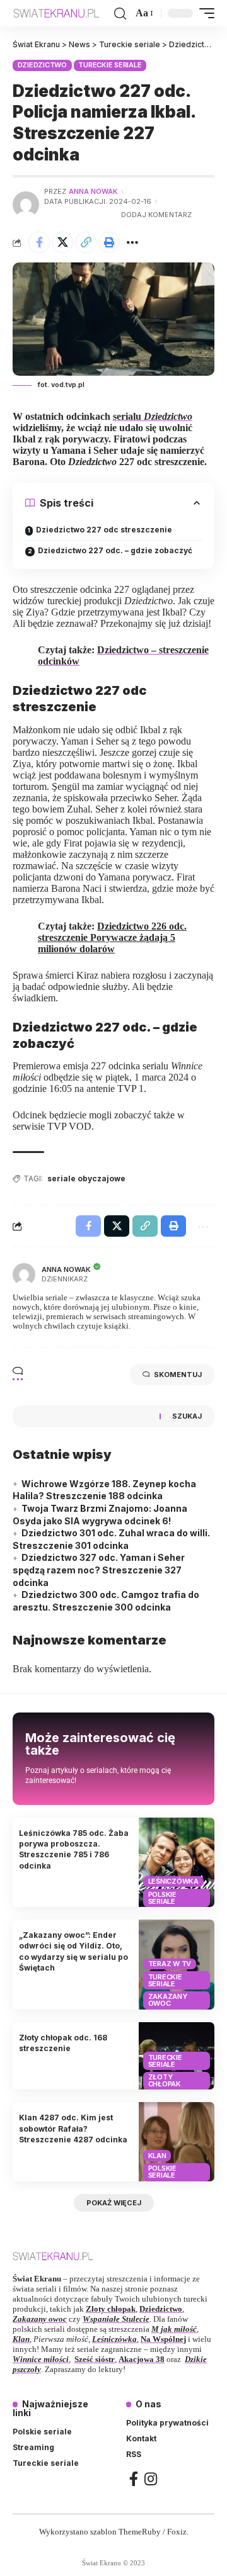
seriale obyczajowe (86, 1178)
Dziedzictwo (42, 65)
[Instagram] (151, 2479)
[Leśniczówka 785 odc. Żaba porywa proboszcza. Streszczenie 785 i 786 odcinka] (177, 1863)
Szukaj (187, 1416)
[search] (120, 14)
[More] (132, 242)
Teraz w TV (170, 1964)
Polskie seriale (162, 1898)
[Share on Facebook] (39, 242)
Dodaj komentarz (156, 215)
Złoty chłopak (165, 2080)
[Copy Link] (86, 242)
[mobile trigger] (204, 13)
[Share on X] (62, 242)
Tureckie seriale (110, 65)
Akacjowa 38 (142, 2359)
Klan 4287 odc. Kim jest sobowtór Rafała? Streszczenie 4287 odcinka (73, 2129)
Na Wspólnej (163, 2339)
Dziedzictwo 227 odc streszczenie (104, 530)
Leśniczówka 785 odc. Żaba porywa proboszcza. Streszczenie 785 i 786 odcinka (74, 1849)
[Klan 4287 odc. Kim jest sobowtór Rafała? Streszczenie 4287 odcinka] (177, 2141)
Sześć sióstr (95, 2359)
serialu (153, 416)
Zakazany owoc (168, 2000)
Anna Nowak (93, 191)
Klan (157, 2156)
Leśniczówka (173, 1881)
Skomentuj (178, 1375)
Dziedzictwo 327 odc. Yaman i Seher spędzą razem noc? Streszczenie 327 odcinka (99, 1570)
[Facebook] (134, 2479)
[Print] (109, 242)
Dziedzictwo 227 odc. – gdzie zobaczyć (115, 550)
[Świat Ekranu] (62, 13)
